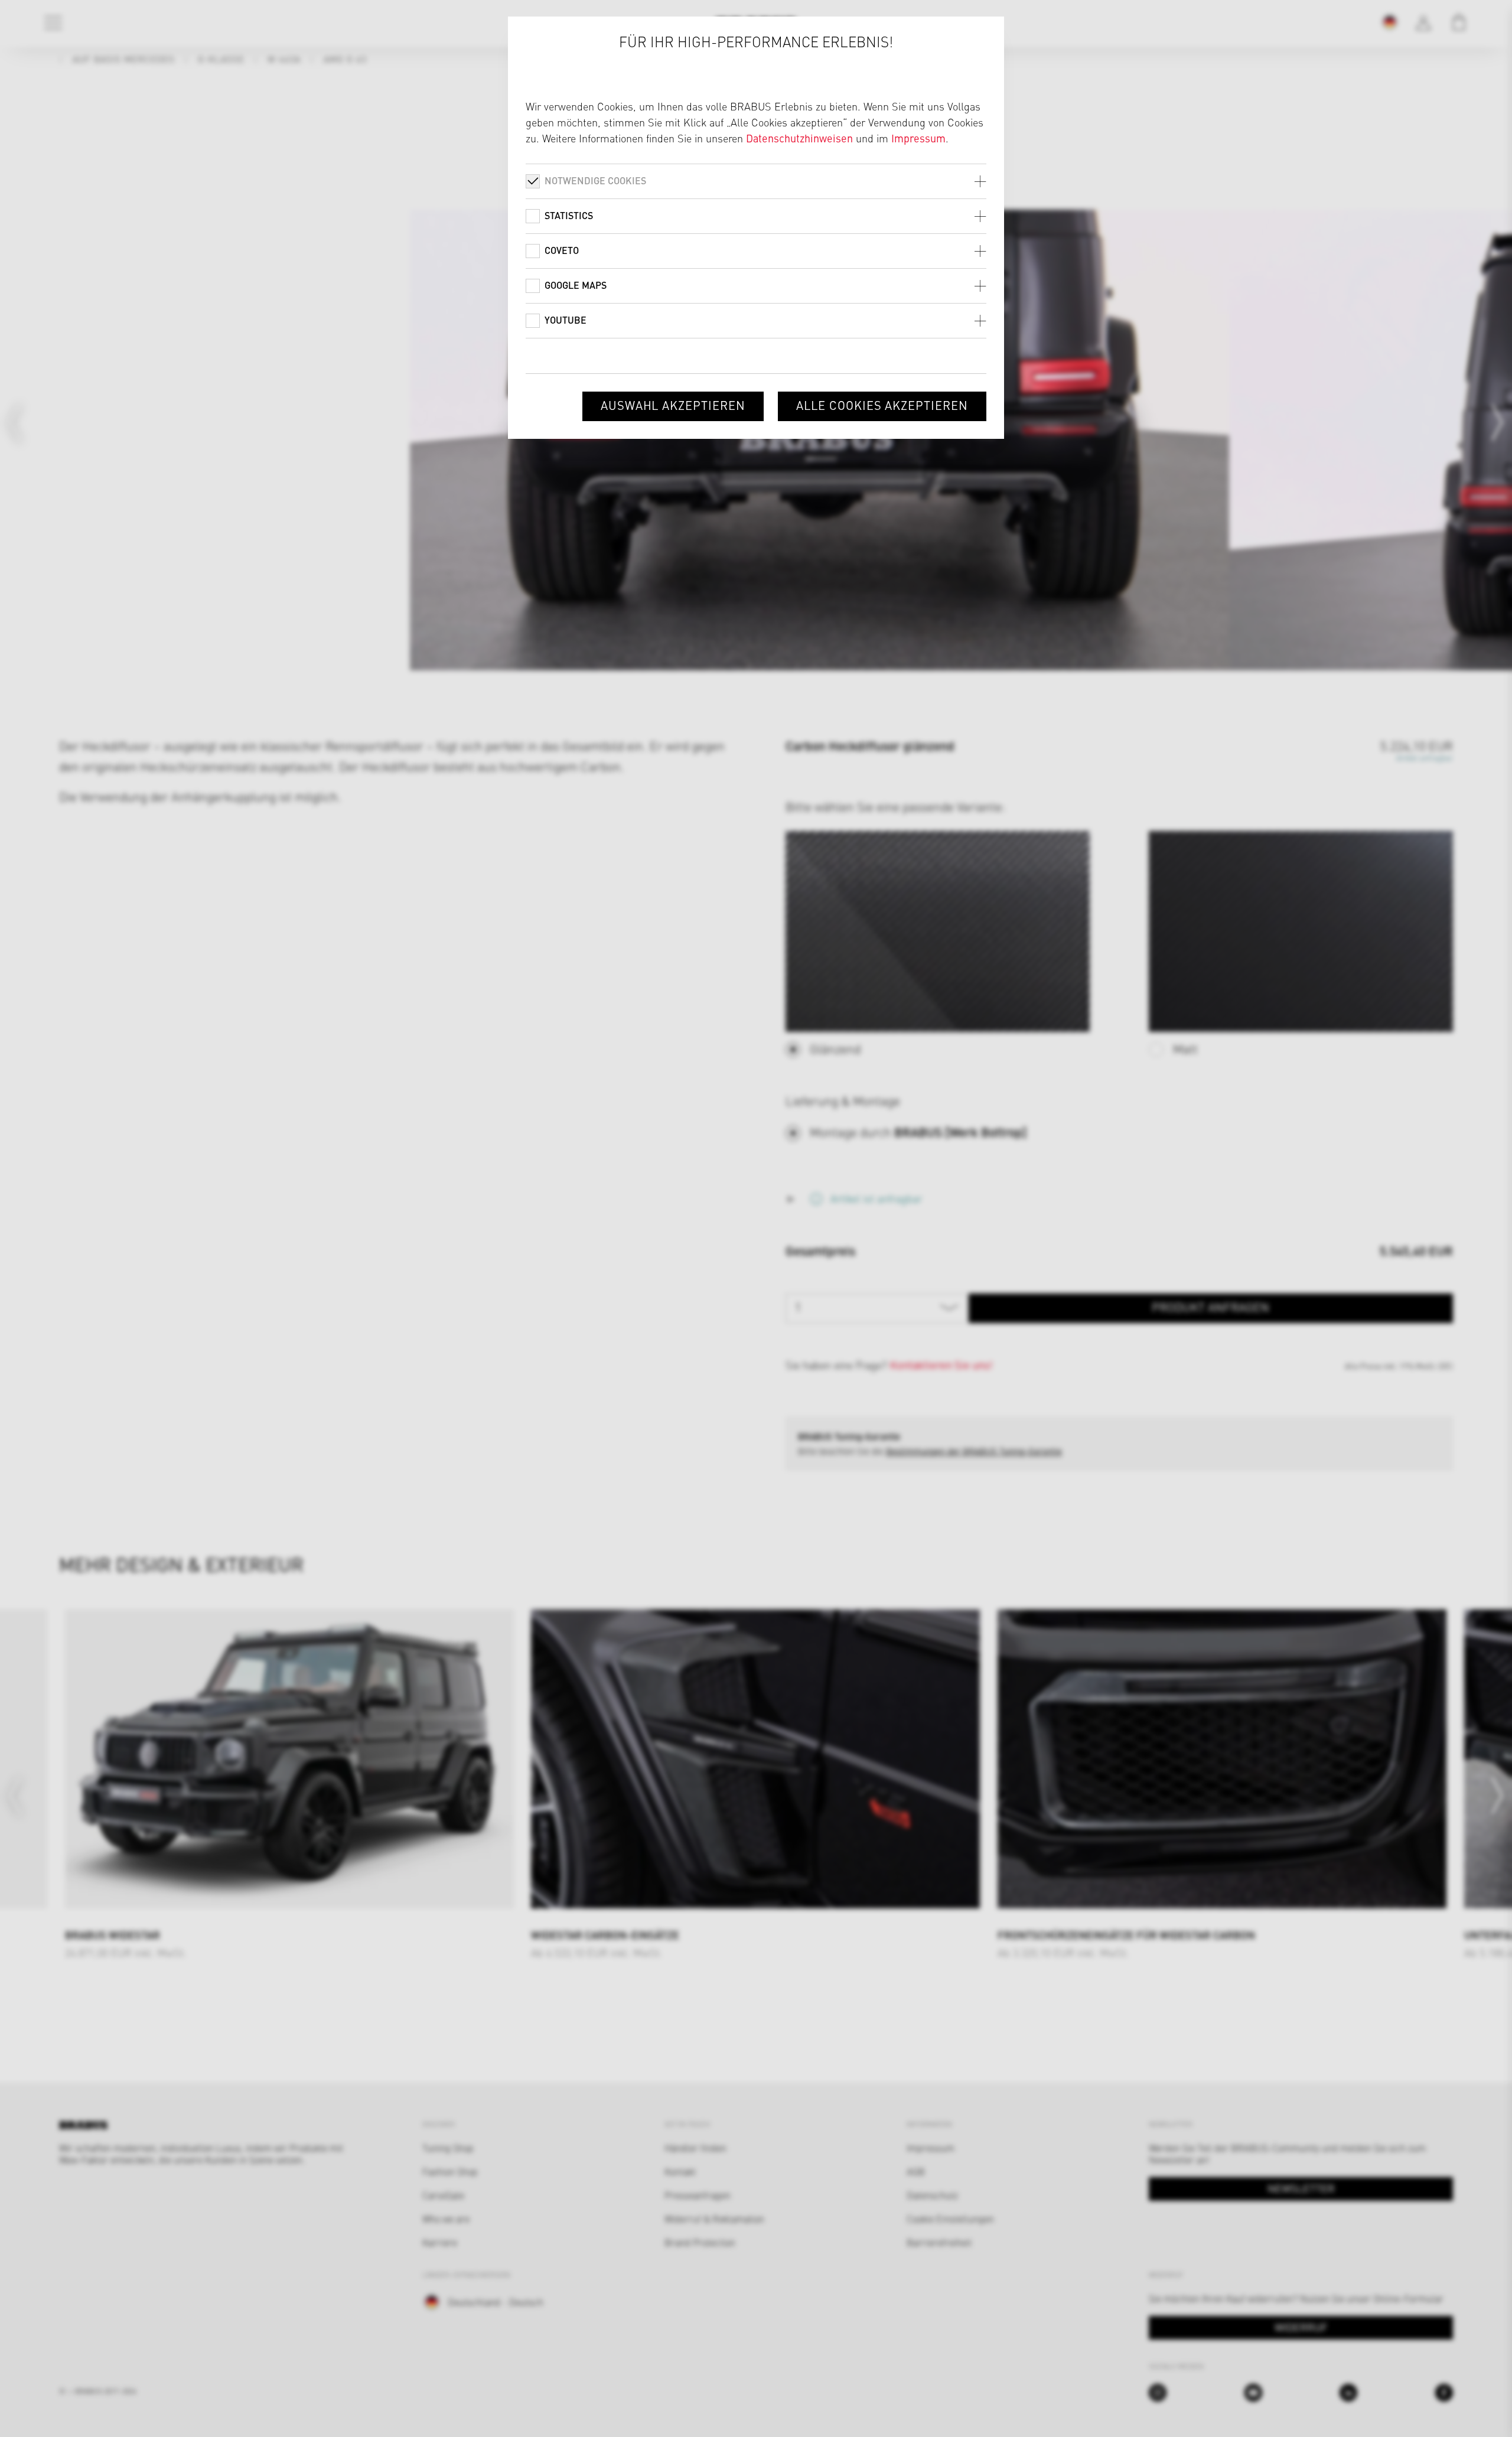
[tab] (756, 181)
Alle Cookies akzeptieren (882, 405)
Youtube (566, 320)
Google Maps (576, 285)
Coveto (562, 250)
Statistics (569, 215)
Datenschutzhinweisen (799, 138)
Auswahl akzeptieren (673, 405)
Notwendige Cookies (595, 180)
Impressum (918, 138)
